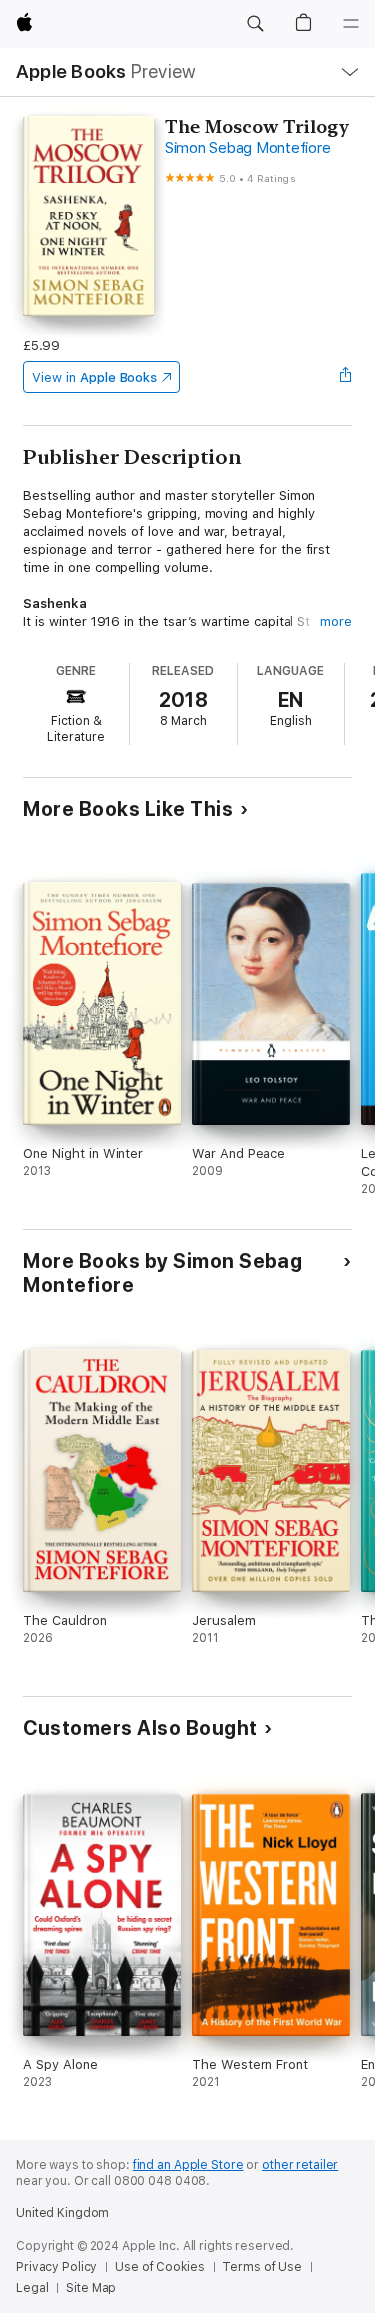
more (336, 621)
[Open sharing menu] (346, 377)
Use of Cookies (159, 2267)
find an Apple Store (188, 2165)
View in (94, 377)
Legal (32, 2288)
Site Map (91, 2288)
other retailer (300, 2165)
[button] (255, 24)
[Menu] (351, 24)
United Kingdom (62, 2213)
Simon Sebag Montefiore (248, 148)
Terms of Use (262, 2267)
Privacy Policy (56, 2267)
